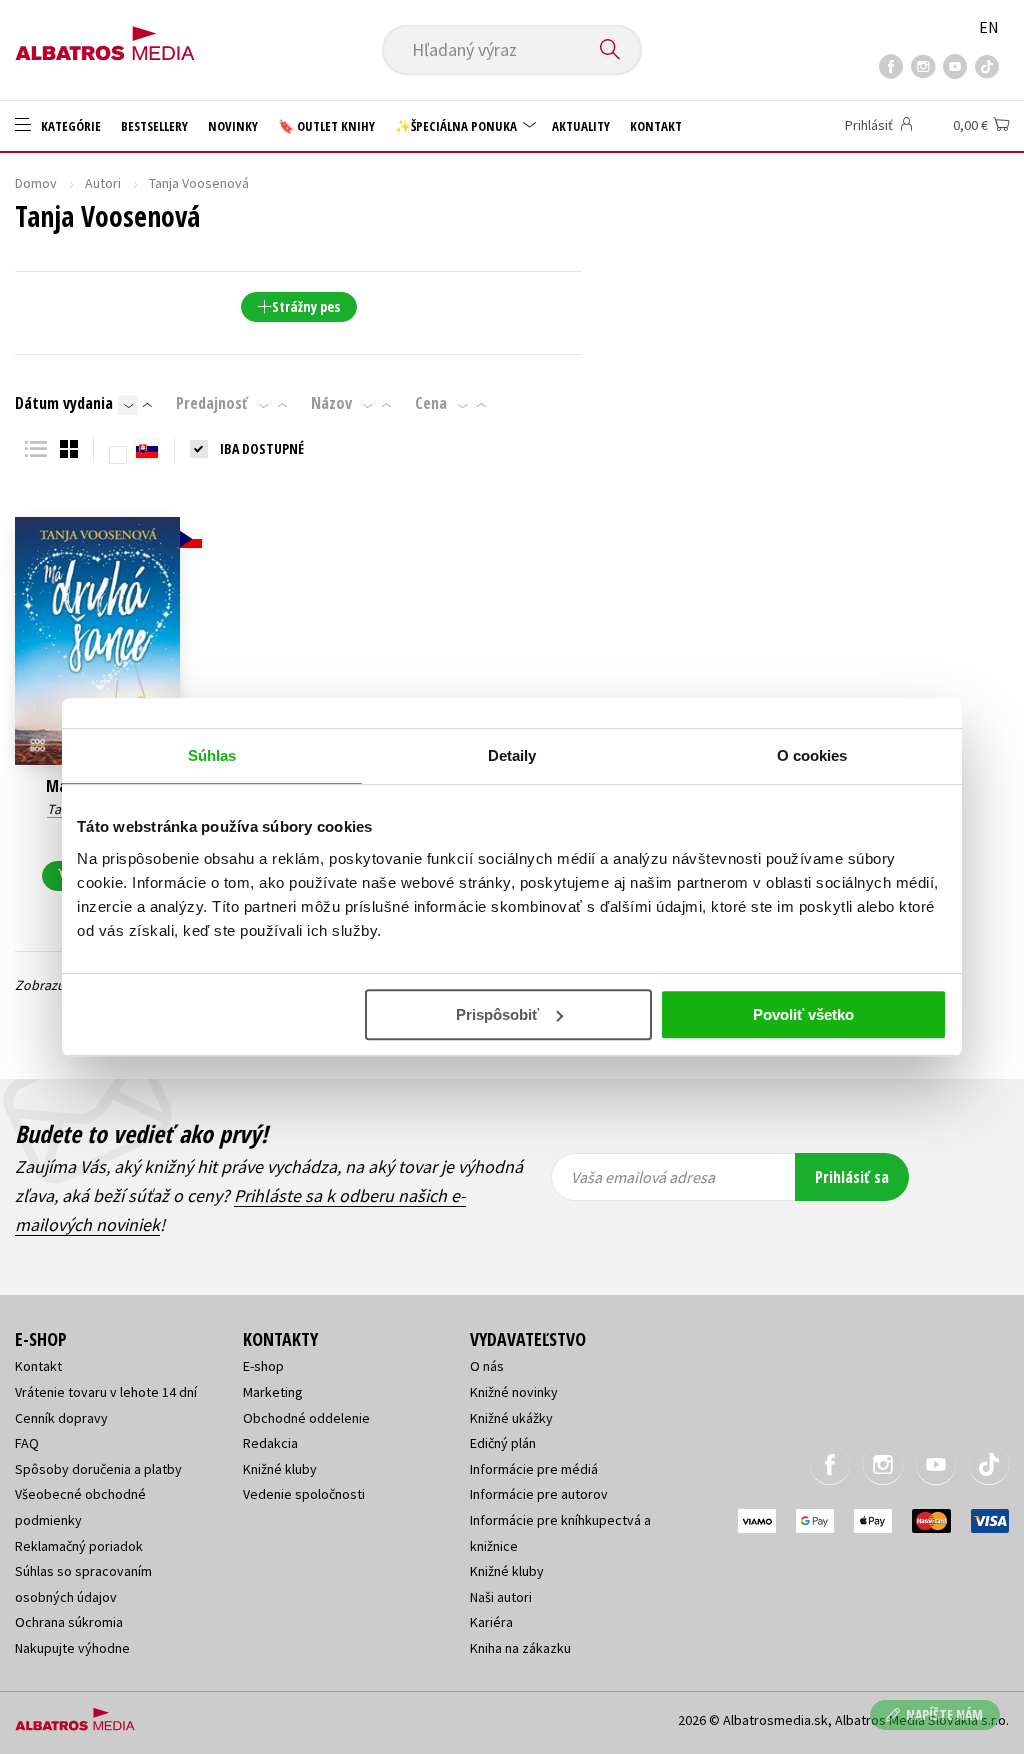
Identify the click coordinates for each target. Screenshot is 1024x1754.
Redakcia (270, 1443)
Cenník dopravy (61, 1418)
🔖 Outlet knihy (326, 126)
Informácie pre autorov (539, 1494)
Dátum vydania (64, 403)
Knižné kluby (280, 1469)
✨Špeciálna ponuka (457, 126)
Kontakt (656, 126)
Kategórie (69, 126)
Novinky (233, 126)
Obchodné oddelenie (306, 1418)
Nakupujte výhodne (72, 1648)
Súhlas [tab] (212, 755)
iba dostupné (262, 448)
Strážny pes (306, 306)
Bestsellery (154, 126)
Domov (36, 183)
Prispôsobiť (497, 1014)
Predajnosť (212, 403)
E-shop (263, 1366)
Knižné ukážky (511, 1418)
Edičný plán (503, 1443)
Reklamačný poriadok (79, 1546)
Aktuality (581, 126)
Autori (103, 183)
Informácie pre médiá (534, 1469)
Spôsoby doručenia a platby (98, 1469)
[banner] (105, 37)
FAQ (27, 1443)
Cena (431, 403)
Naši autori (501, 1597)
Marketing (273, 1392)
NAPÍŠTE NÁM (944, 1714)
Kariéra (491, 1622)
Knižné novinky (514, 1392)
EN (989, 27)
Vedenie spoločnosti (304, 1494)
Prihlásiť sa (852, 1177)
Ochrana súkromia (69, 1622)
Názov (331, 403)
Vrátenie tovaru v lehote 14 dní (106, 1392)
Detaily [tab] (512, 755)
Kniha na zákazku (520, 1648)
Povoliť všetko (803, 1014)
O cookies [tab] (812, 755)
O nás (487, 1366)
